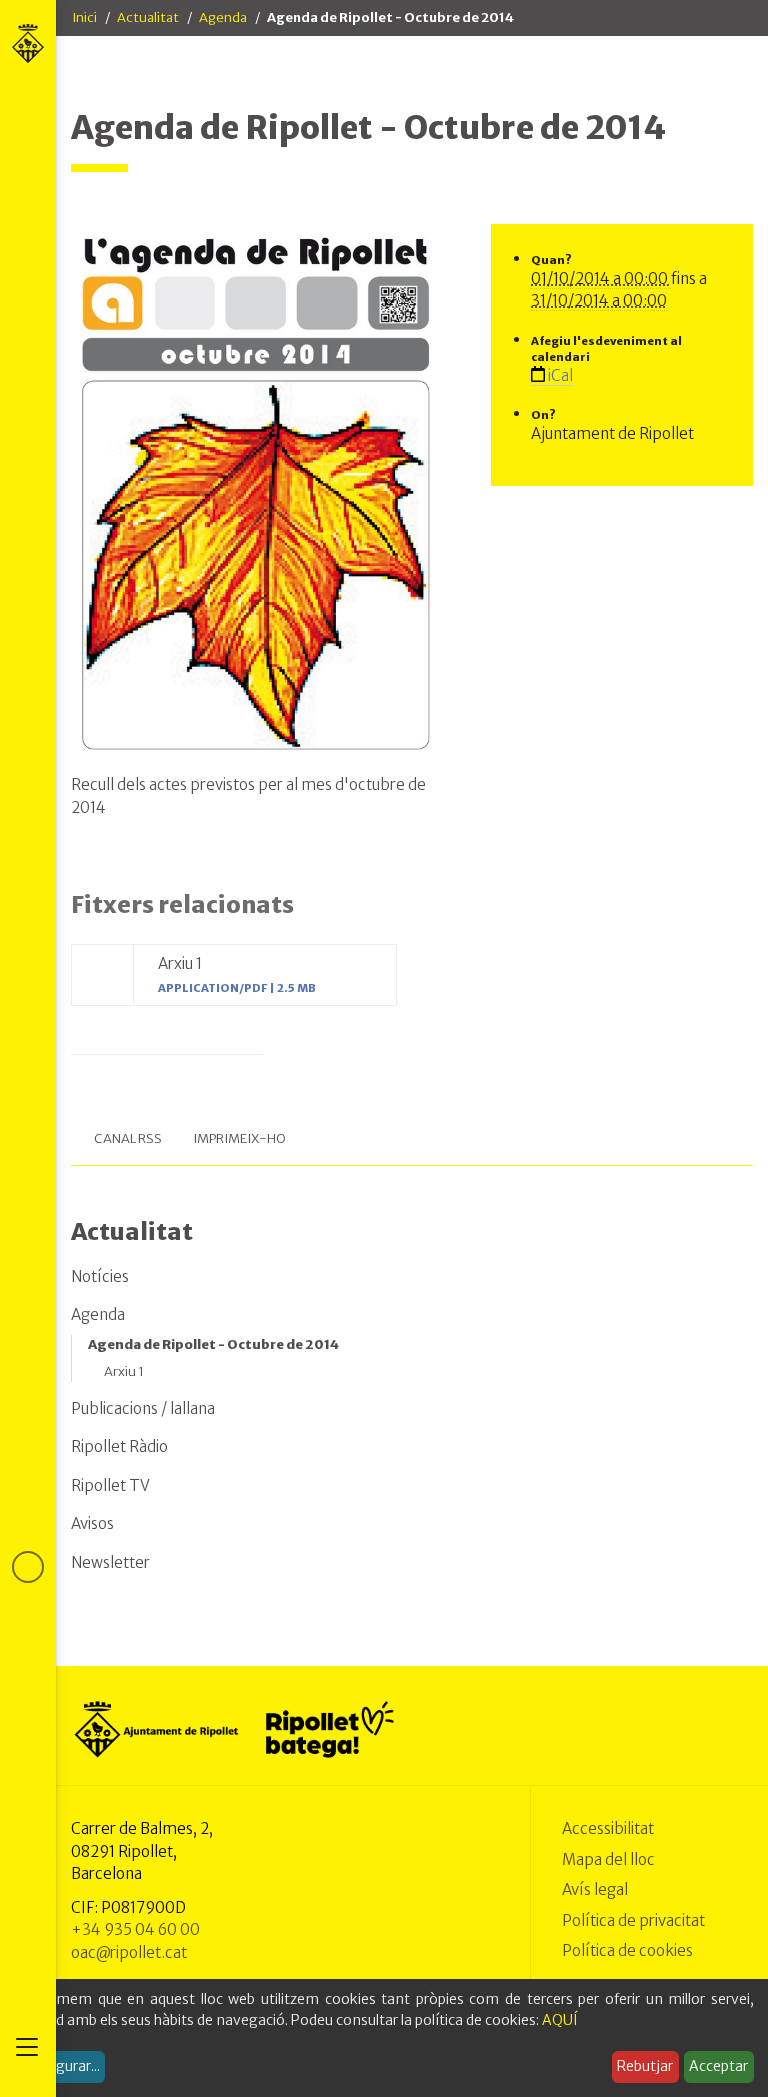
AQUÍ (560, 2020)
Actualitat (148, 17)
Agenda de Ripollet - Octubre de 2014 (213, 1344)
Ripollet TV (110, 1485)
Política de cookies (627, 1950)
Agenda (223, 17)
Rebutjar (645, 2066)
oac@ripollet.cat (129, 1952)
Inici (84, 17)
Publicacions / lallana (143, 1408)
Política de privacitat (633, 1920)
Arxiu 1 (124, 1371)
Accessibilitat (608, 1828)
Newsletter (110, 1562)
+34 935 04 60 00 (135, 1929)
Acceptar (718, 2066)
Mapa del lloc (608, 1859)
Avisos (92, 1523)
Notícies (100, 1276)
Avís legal (595, 1889)
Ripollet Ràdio (119, 1446)
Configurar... (60, 2066)
